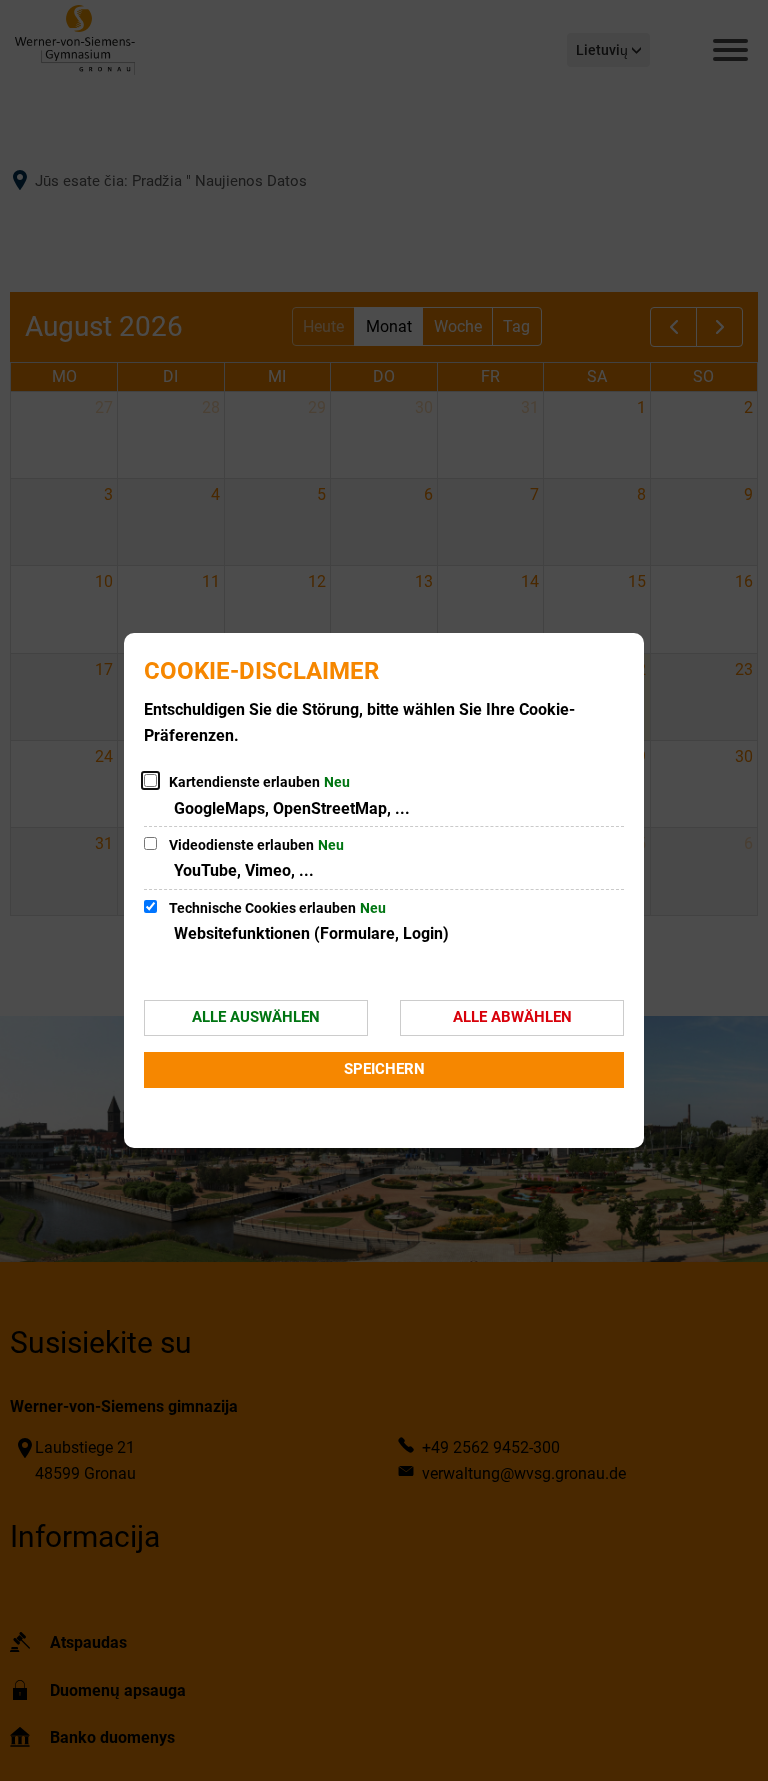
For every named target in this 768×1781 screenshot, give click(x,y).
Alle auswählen (256, 1017)
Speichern (384, 1069)
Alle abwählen (512, 1017)
